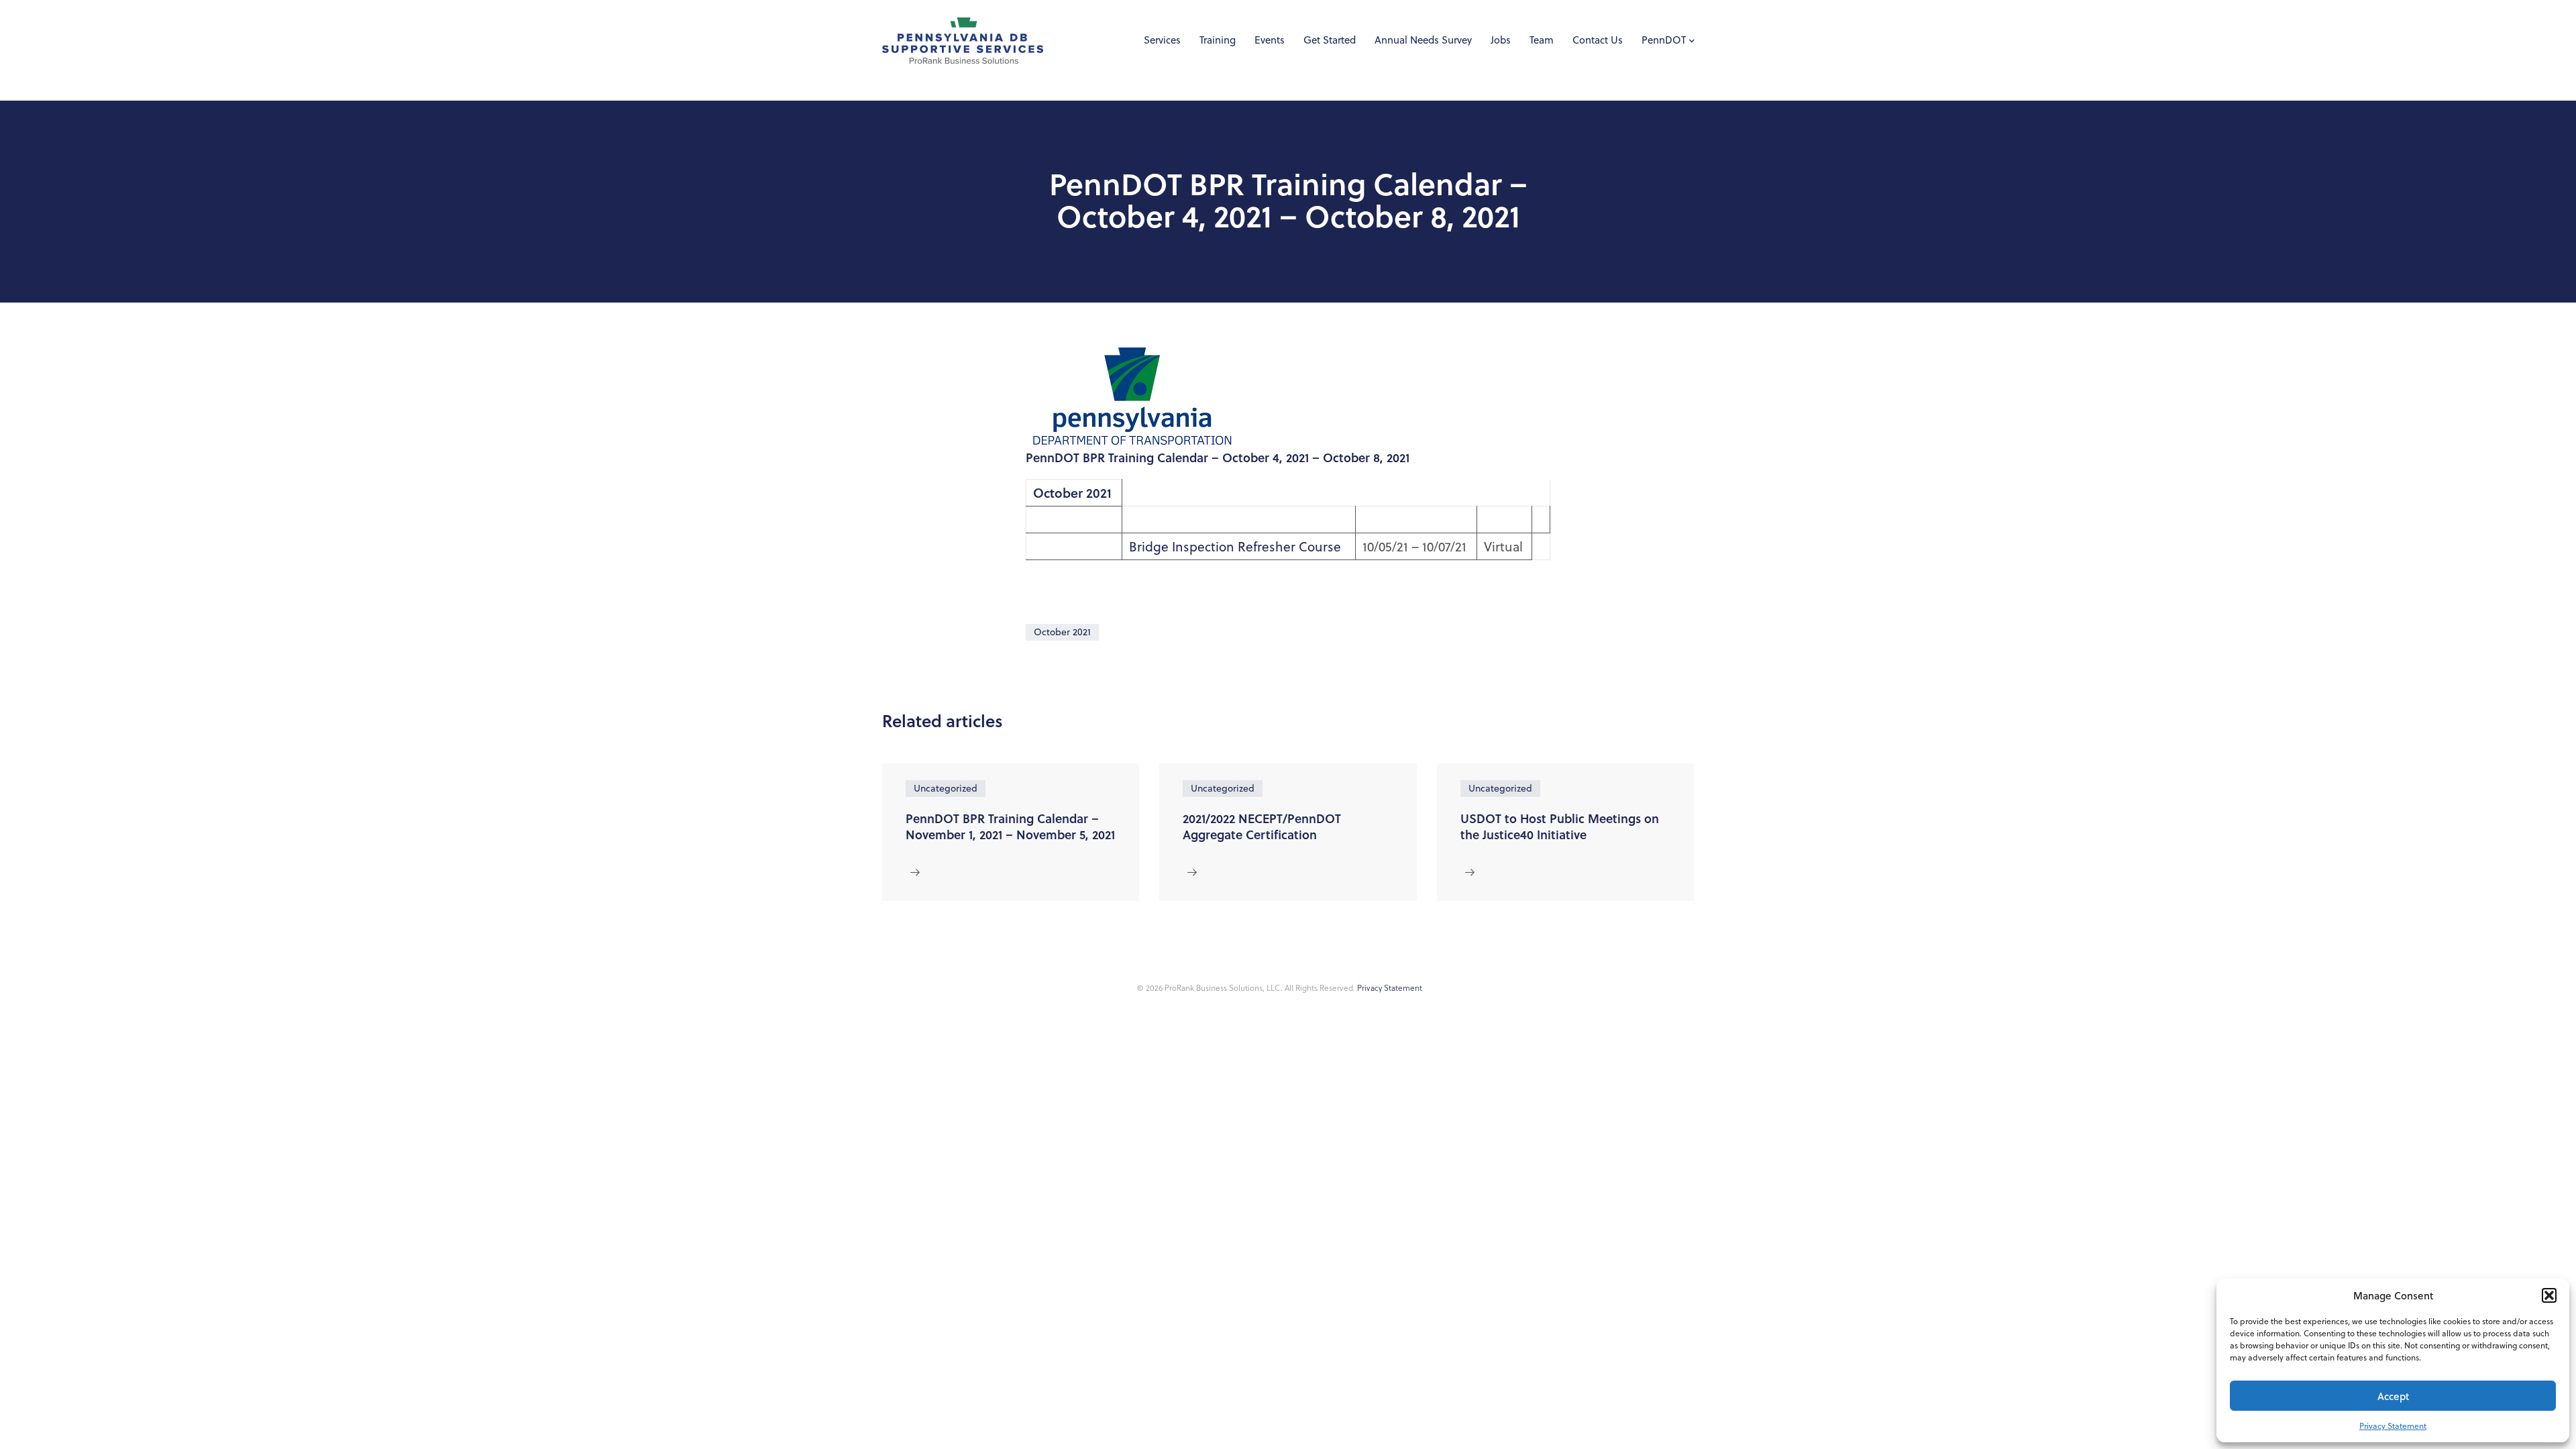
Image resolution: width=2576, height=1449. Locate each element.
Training (1218, 40)
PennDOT (1664, 40)
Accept (2393, 1396)
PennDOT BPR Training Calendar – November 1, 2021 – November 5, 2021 (1010, 826)
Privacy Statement (2393, 1426)
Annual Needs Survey (1423, 40)
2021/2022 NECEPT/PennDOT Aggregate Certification (1262, 826)
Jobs (1501, 40)
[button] (2549, 1295)
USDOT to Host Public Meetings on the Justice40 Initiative (1560, 826)
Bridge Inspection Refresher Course (1235, 546)
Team (1542, 40)
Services (1162, 40)
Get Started (1330, 40)
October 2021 (1062, 632)
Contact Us (1598, 40)
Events (1270, 40)
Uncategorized (946, 788)
